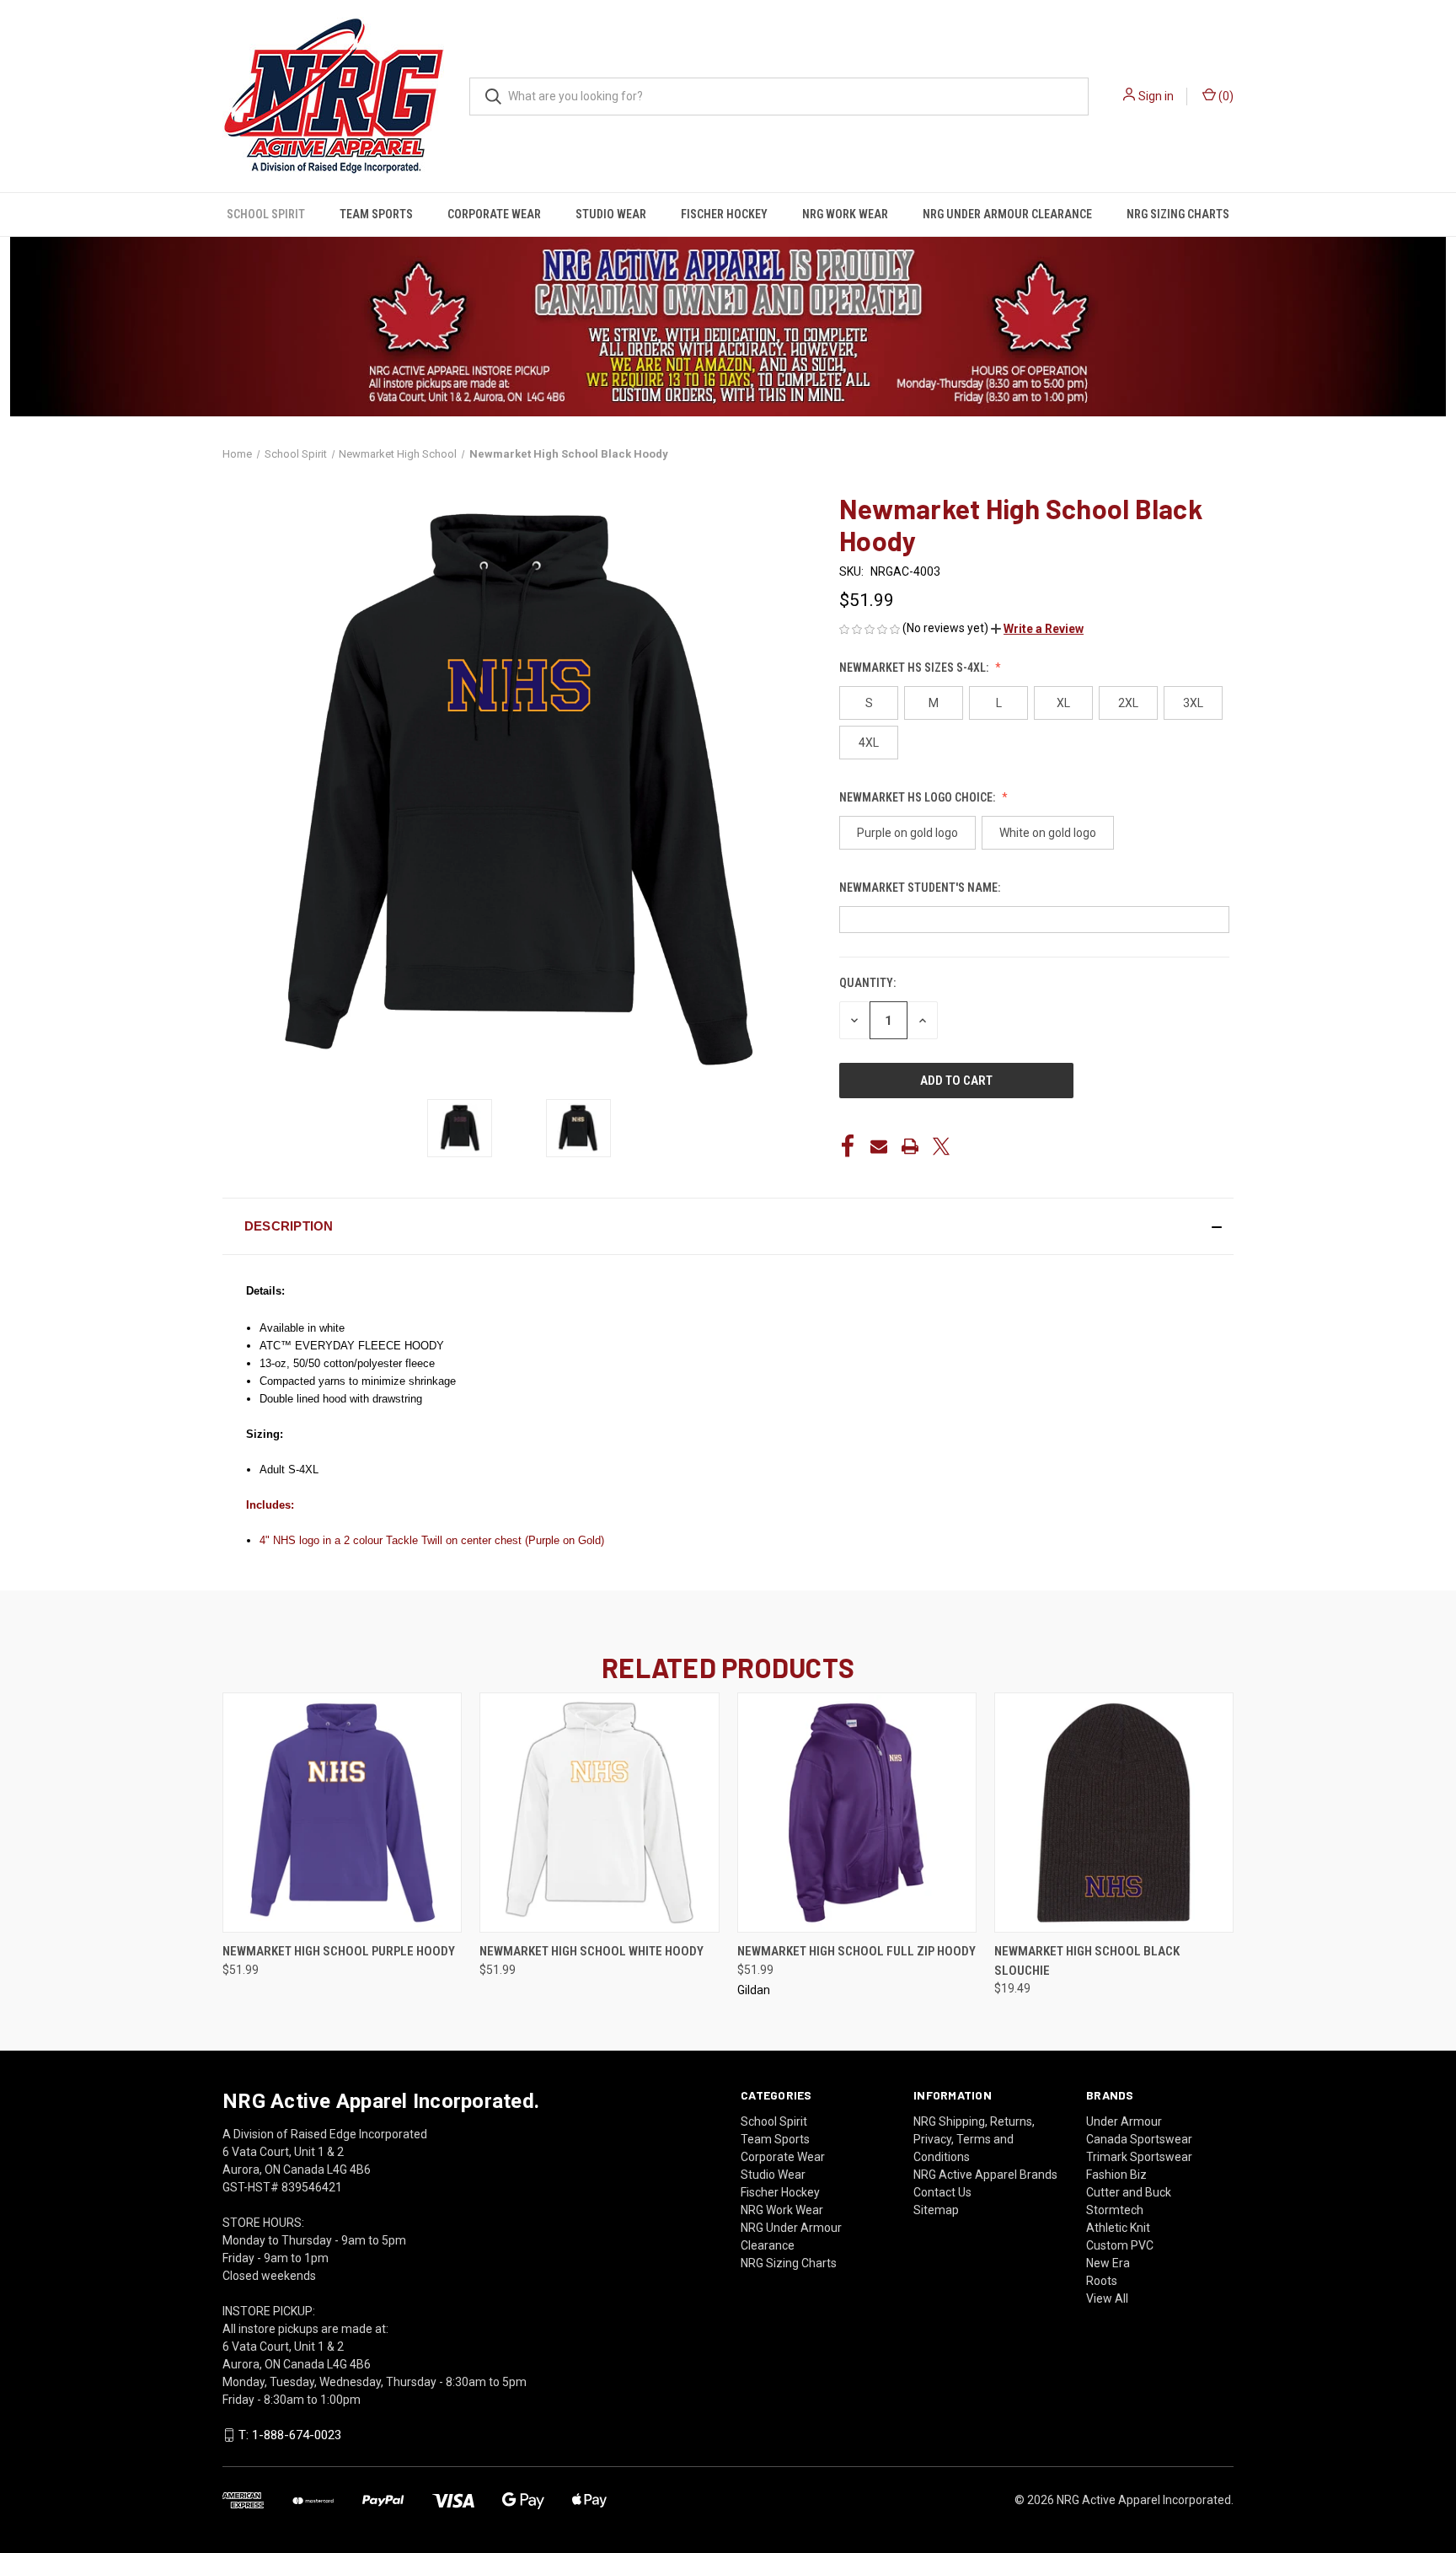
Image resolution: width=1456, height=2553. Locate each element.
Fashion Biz (1116, 2175)
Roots (1102, 2281)
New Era (1108, 2263)
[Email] (879, 1146)
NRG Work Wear (845, 214)
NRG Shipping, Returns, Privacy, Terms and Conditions (974, 2139)
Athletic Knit (1118, 2228)
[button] (1037, 629)
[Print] (910, 1146)
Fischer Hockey (724, 214)
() (1225, 96)
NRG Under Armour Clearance (1007, 214)
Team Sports (376, 214)
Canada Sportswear (1139, 2139)
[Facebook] (848, 1146)
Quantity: (867, 983)
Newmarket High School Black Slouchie (1087, 1961)
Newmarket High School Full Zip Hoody (856, 1951)
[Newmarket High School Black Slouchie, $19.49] (1114, 1813)
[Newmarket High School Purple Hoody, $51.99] (342, 1813)
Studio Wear (611, 214)
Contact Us (942, 2192)
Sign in (1156, 96)
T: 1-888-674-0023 (290, 2435)
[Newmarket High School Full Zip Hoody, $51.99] (857, 1813)
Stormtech (1115, 2210)
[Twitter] (941, 1146)
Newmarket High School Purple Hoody (339, 1951)
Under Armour (1124, 2121)
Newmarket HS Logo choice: (918, 797)
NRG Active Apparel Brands (985, 2175)
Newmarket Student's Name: (921, 888)
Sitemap (936, 2210)
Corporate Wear (494, 214)
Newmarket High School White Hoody (591, 1951)
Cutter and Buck (1129, 2192)
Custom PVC (1120, 2245)
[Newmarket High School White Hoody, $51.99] (599, 1813)
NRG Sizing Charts (1178, 214)
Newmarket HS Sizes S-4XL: (915, 668)
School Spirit (266, 214)
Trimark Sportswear (1139, 2157)
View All (1107, 2298)
